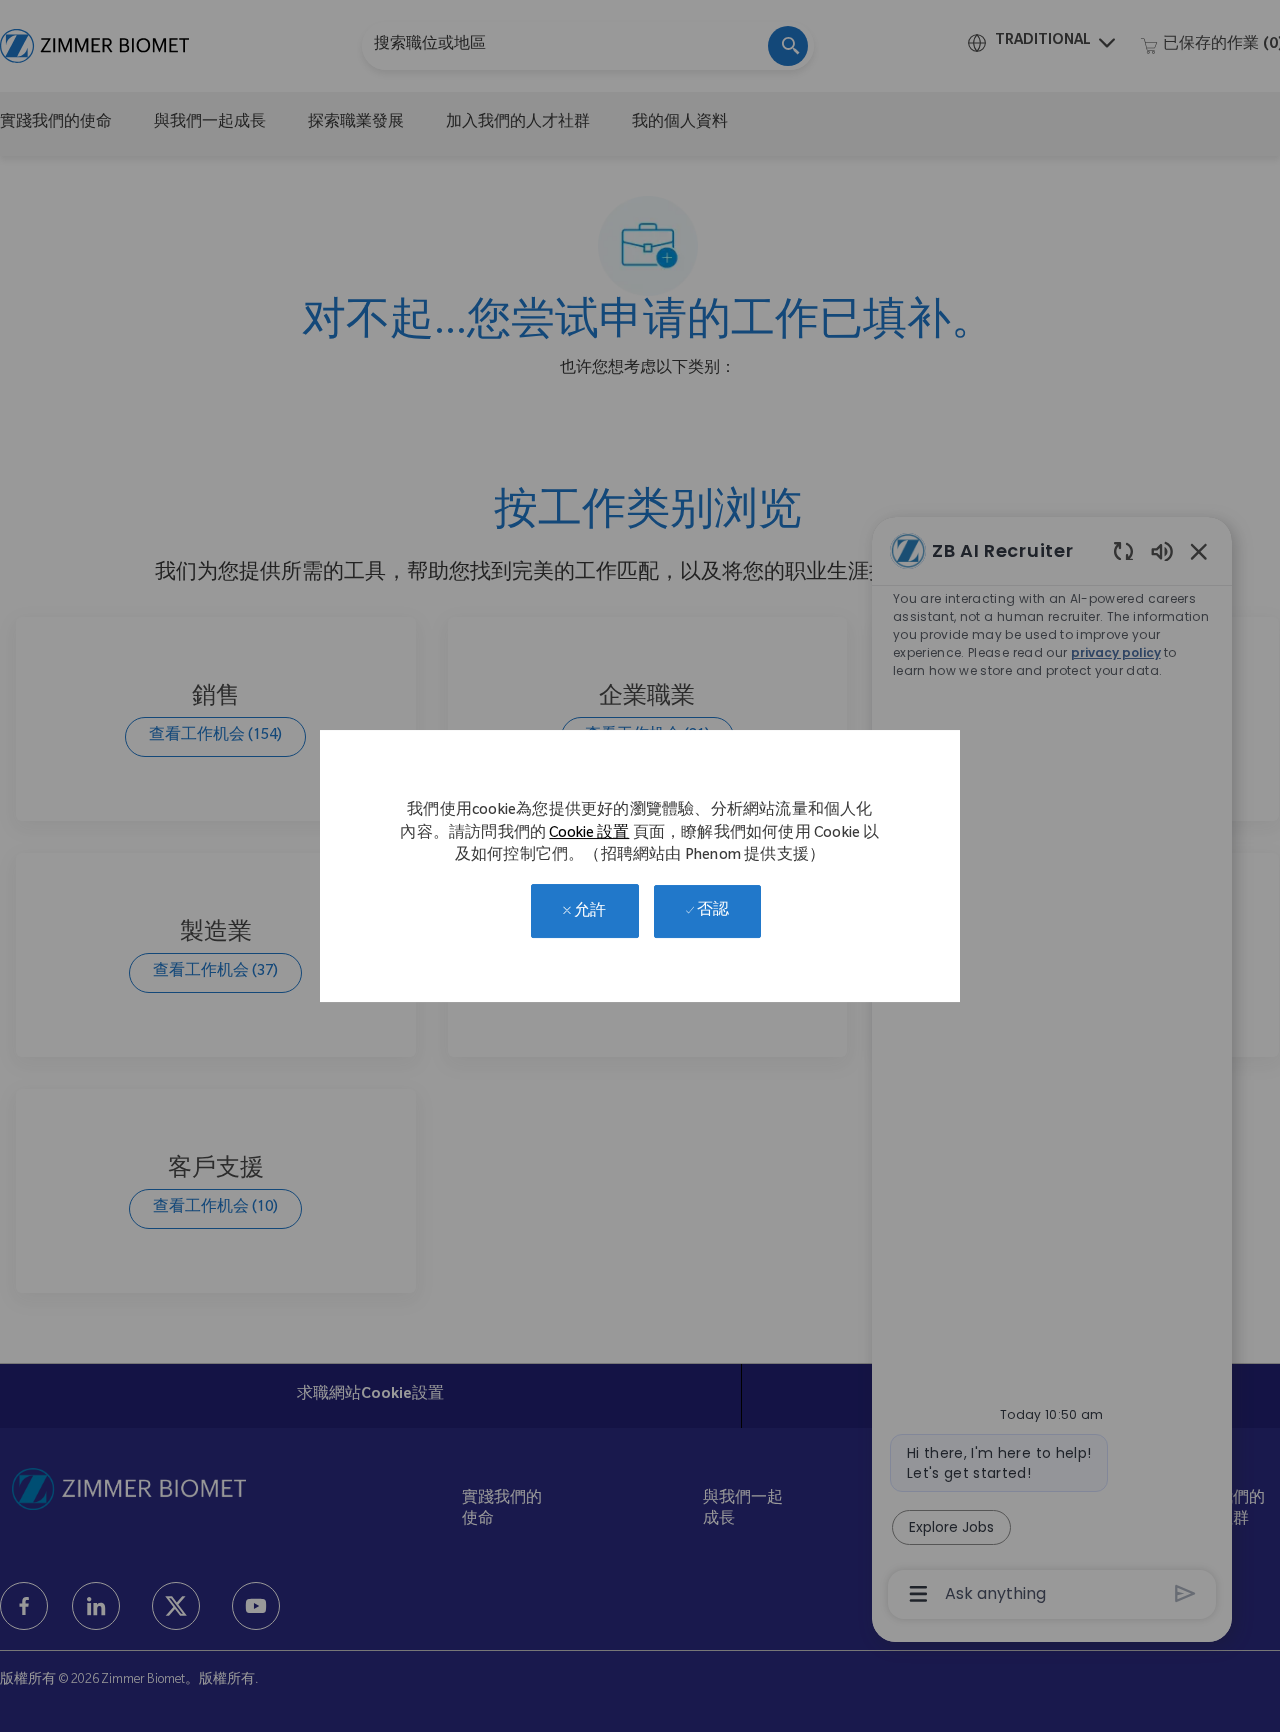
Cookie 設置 (589, 835)
